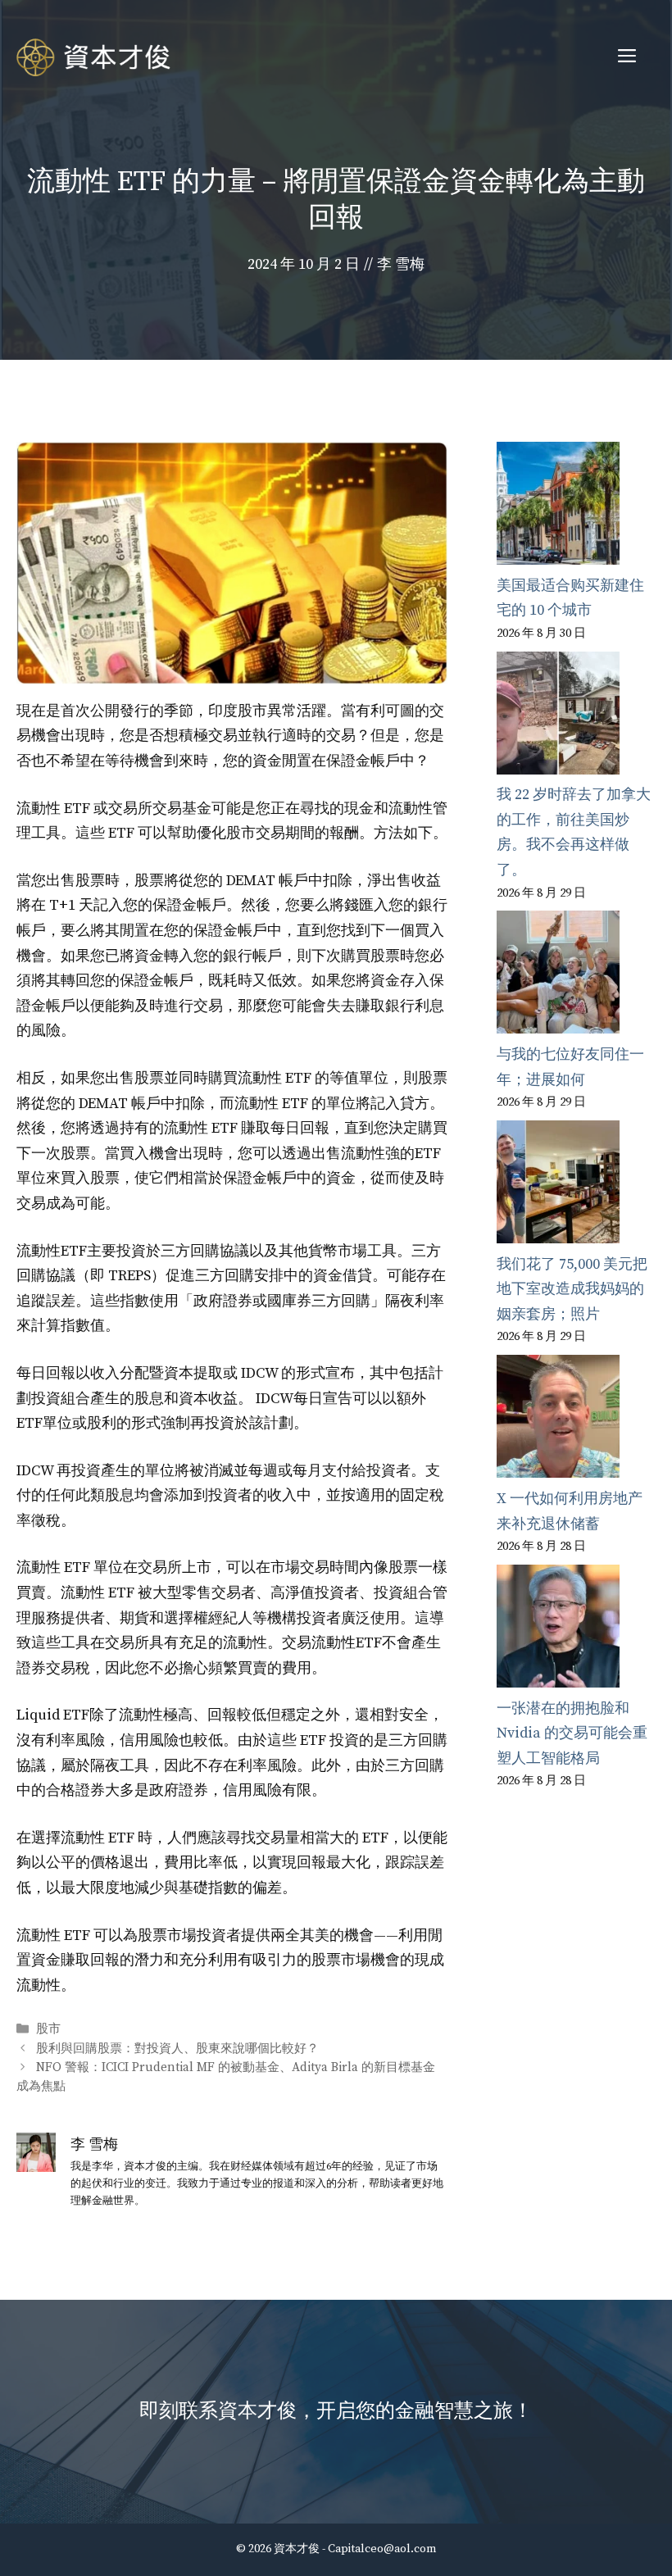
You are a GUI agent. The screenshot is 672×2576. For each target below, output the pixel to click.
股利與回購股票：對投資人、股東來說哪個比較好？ (177, 2049)
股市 (48, 2030)
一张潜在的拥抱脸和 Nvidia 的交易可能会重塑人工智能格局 (572, 1733)
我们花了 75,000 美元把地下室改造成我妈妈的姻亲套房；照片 (572, 1289)
